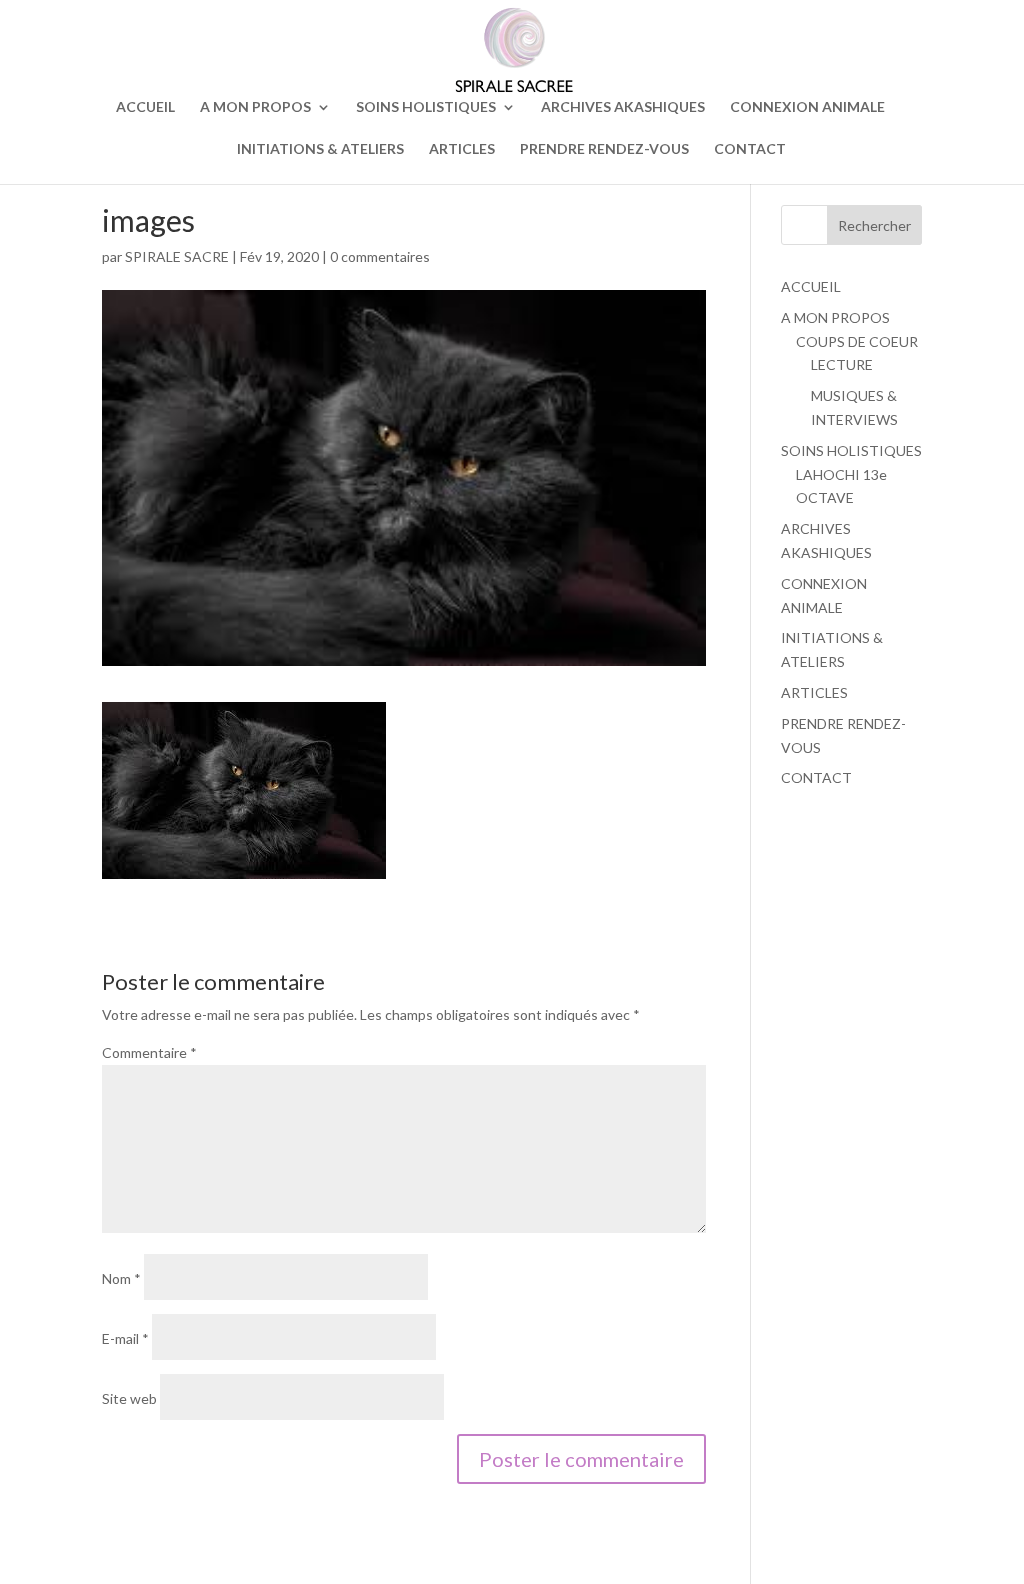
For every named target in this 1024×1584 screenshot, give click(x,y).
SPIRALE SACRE (177, 256)
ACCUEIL (145, 107)
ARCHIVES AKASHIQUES (623, 107)
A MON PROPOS (255, 107)
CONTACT (750, 149)
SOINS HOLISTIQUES (426, 107)
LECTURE (842, 364)
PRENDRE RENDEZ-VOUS (604, 149)
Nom (121, 1278)
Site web (129, 1398)
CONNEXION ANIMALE (807, 107)
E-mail (125, 1338)
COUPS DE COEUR (857, 341)
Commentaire (149, 1052)
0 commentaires (380, 256)
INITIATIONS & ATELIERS (320, 149)
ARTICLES (462, 149)
